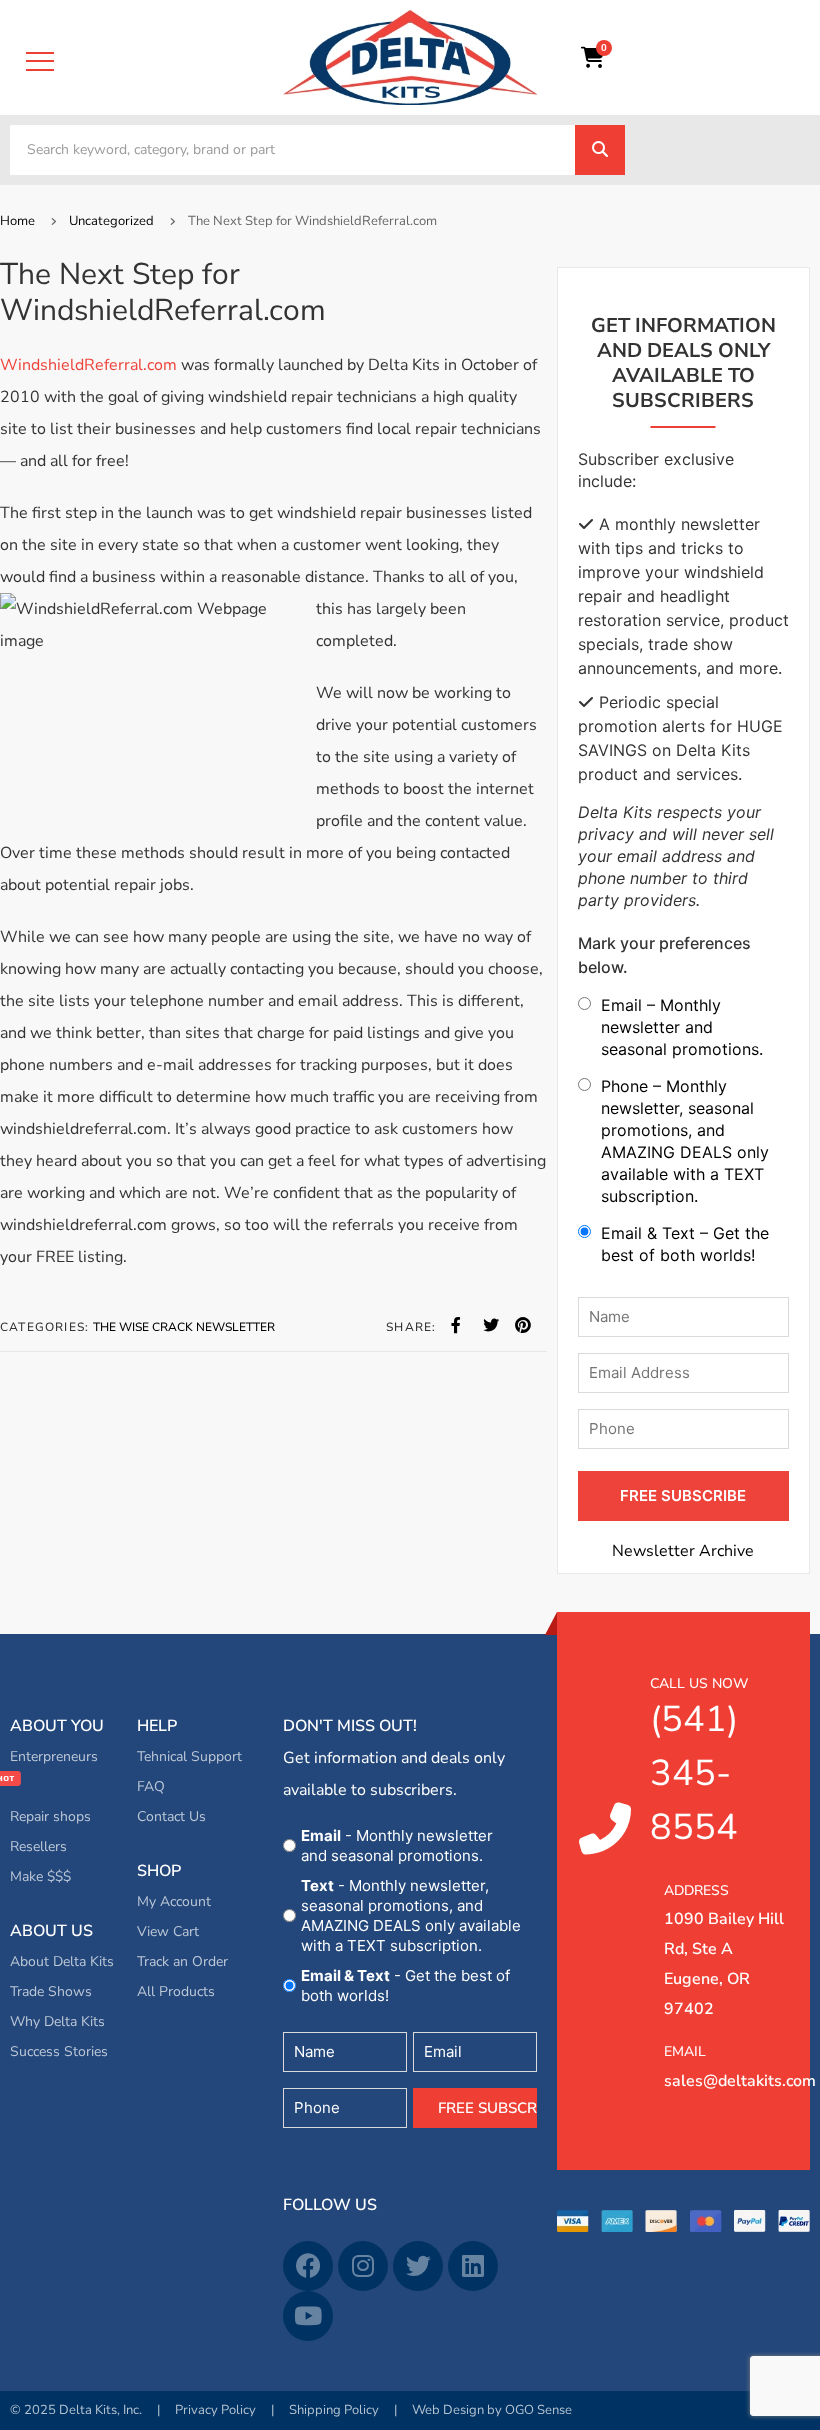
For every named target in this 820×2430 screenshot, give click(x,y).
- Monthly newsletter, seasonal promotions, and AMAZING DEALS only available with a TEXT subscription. (411, 1915)
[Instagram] (363, 2266)
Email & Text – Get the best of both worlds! (685, 1244)
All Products (176, 1991)
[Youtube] (308, 2316)
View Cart (168, 1931)
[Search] (600, 150)
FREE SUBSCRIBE (683, 1495)
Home (17, 221)
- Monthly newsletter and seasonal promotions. (397, 1845)
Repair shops (50, 1816)
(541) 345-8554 (699, 1763)
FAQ (151, 1786)
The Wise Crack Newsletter (184, 1327)
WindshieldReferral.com (88, 365)
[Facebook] (308, 2266)
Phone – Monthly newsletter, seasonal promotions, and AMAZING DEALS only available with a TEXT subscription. (685, 1141)
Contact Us (171, 1816)
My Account (174, 1901)
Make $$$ (40, 1876)
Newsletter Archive (683, 1551)
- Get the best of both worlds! (405, 1985)
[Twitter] (418, 2266)
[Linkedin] (473, 2266)
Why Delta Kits (57, 2021)
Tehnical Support (189, 1756)
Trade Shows (51, 1991)
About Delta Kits (62, 1961)
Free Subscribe (487, 2108)
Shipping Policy (334, 2410)
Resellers (38, 1846)
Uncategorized (111, 221)
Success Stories (59, 2051)
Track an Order (182, 1961)
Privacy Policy (215, 2410)
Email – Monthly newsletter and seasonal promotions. (682, 1027)
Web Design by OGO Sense (492, 2410)
